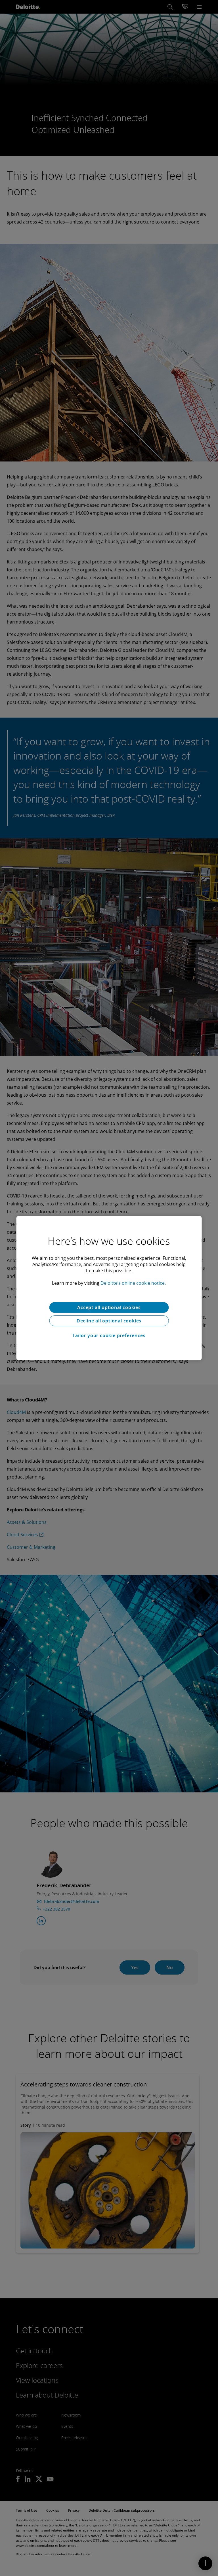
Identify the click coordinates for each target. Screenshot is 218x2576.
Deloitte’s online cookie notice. (133, 1283)
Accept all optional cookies (109, 1307)
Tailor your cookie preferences (109, 1335)
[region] (109, 1288)
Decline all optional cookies (109, 1321)
